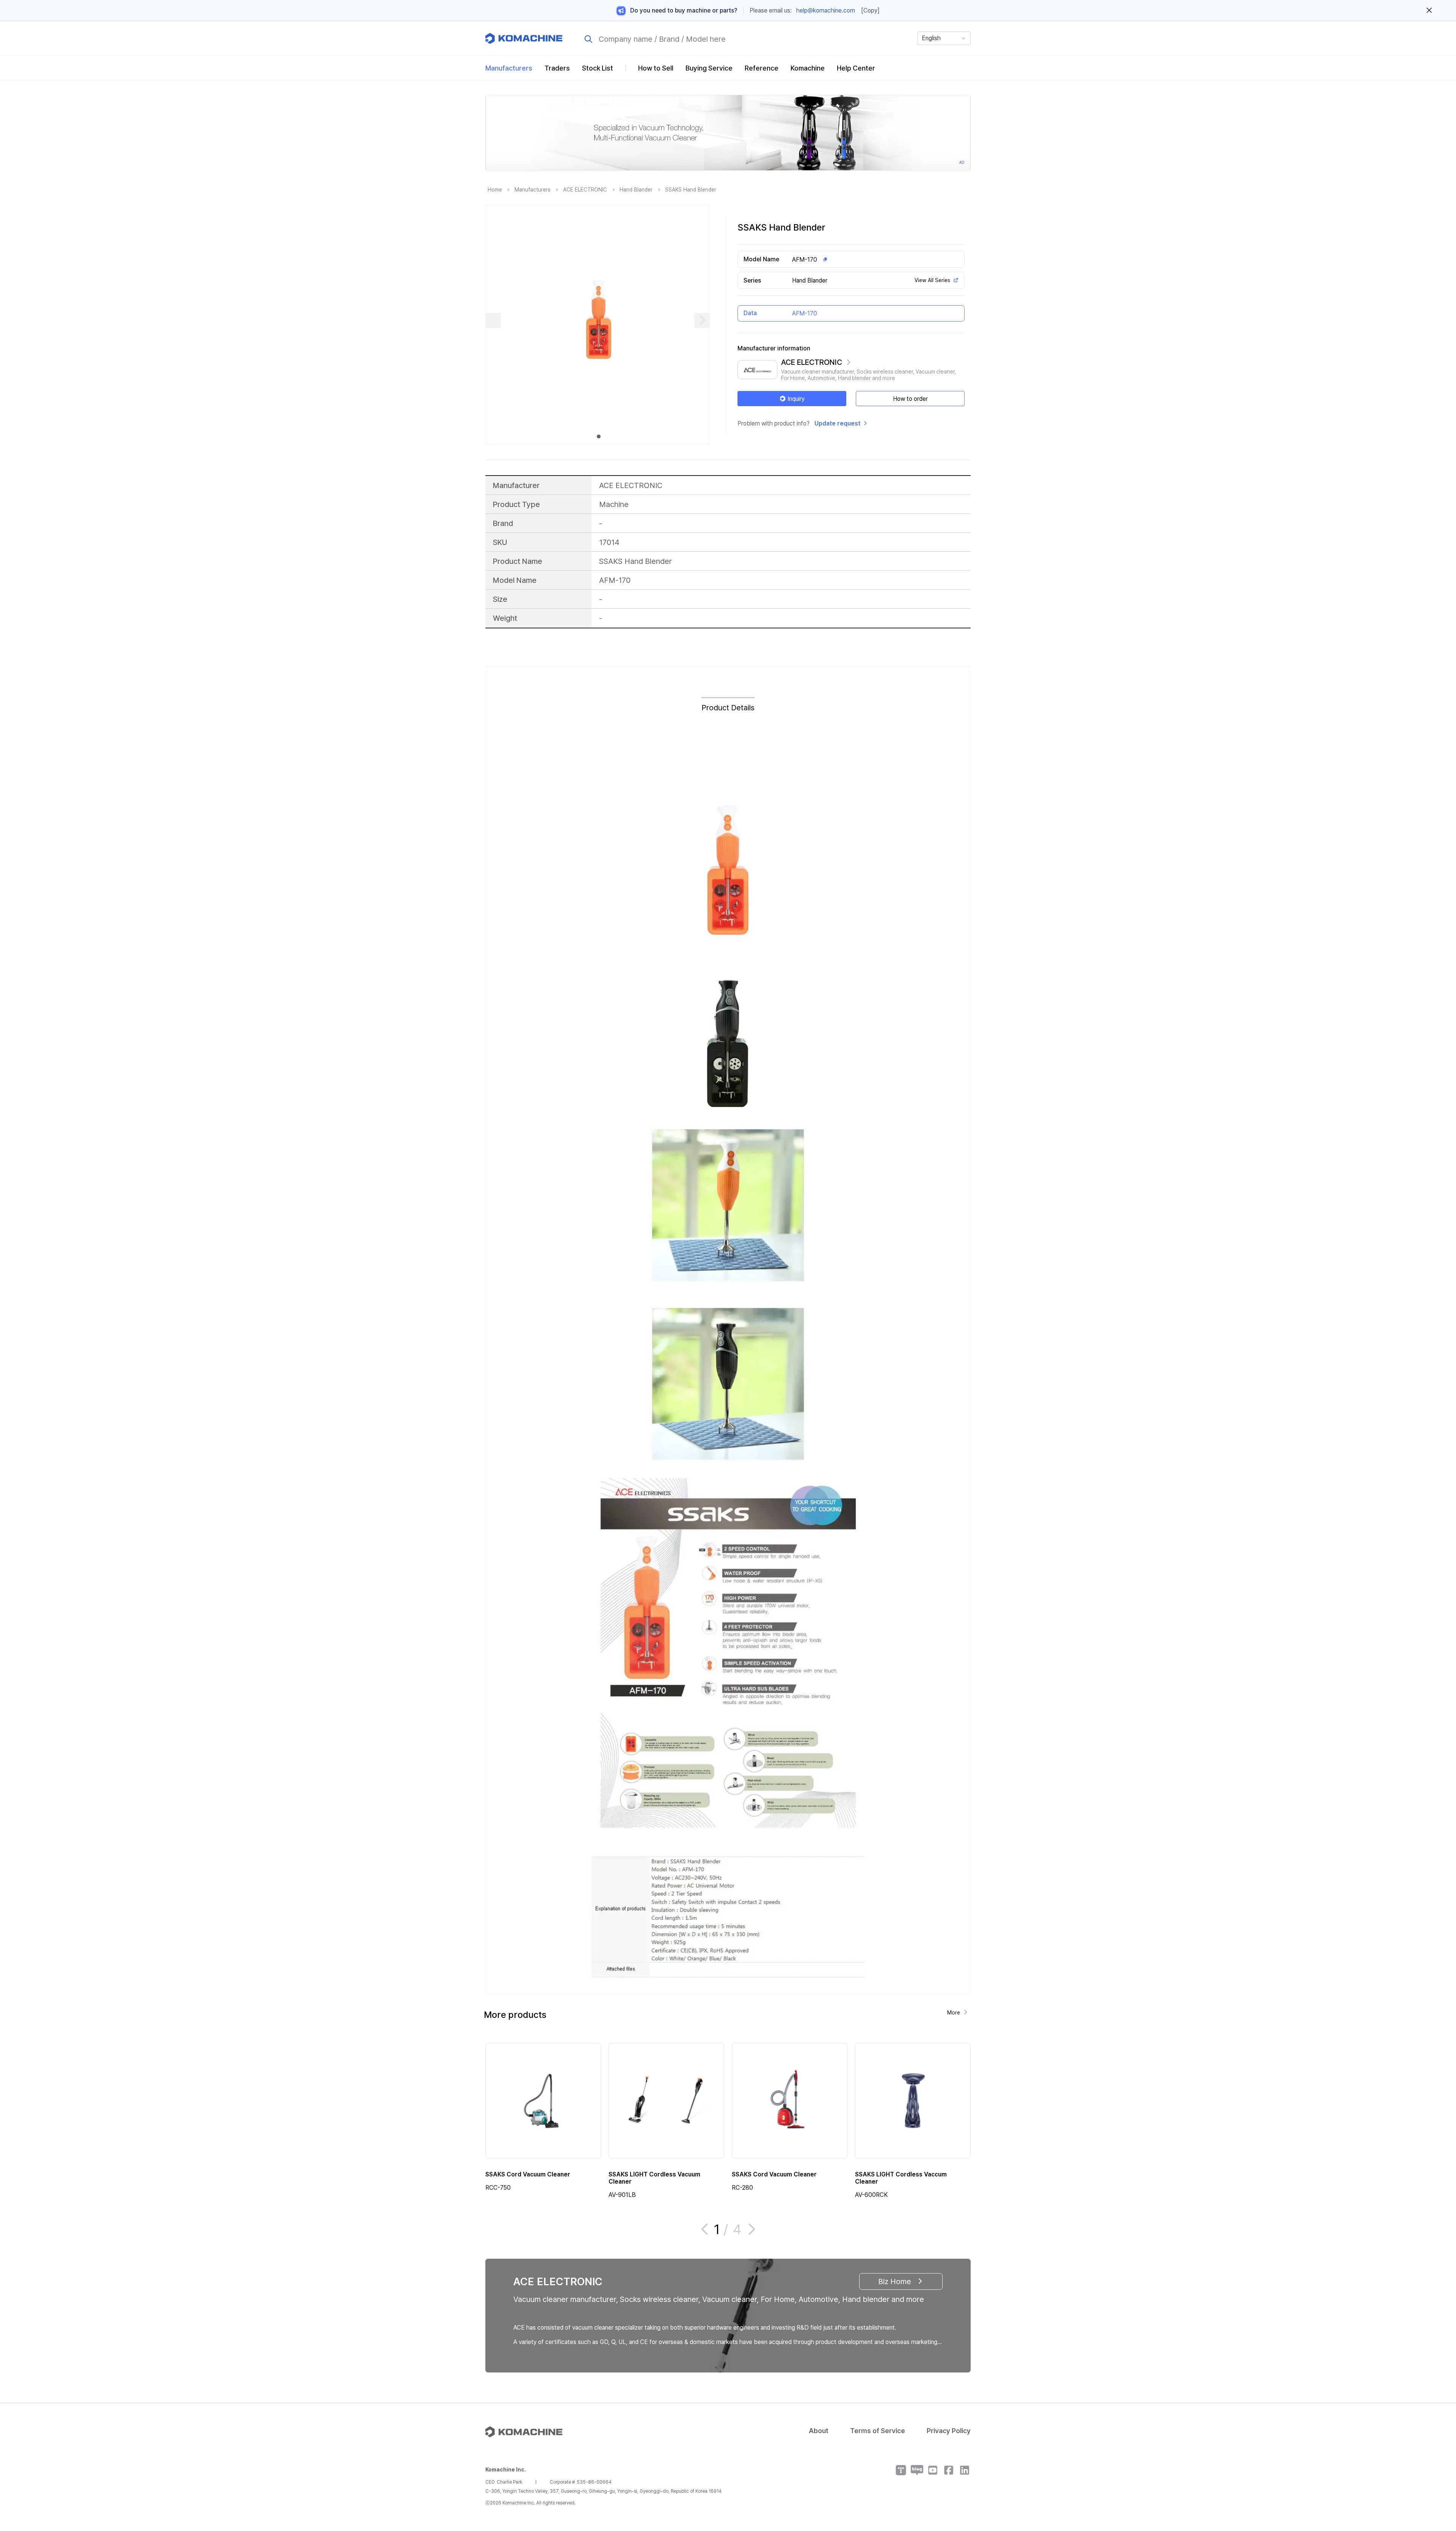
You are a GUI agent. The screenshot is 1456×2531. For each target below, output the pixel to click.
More (954, 2013)
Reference (762, 68)
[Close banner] (1429, 11)
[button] (1436, 2466)
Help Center (856, 68)
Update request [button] (837, 423)
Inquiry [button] (796, 399)
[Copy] (870, 10)
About (819, 2431)
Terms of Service (878, 2431)
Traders (557, 68)
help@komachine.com (826, 10)
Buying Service (709, 68)
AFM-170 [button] (805, 260)
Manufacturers (509, 68)
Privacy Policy (949, 2431)
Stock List (598, 68)
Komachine (808, 68)
